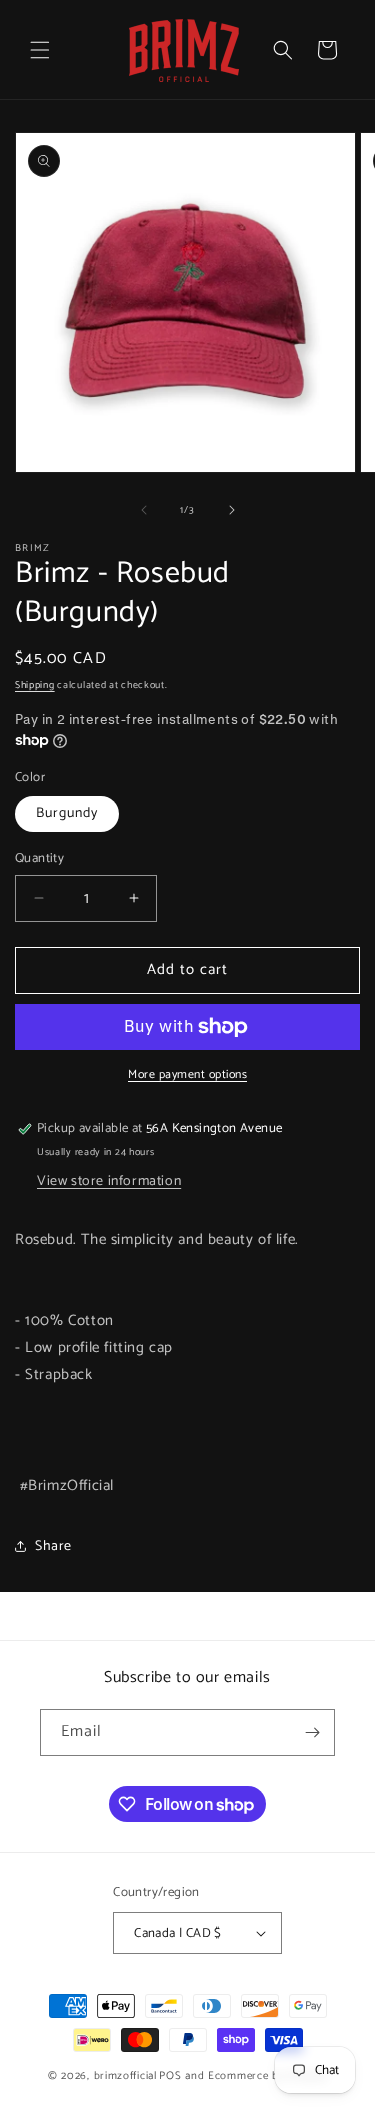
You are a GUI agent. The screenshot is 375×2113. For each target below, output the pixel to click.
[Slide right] (232, 510)
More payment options (187, 1075)
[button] (40, 50)
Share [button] (53, 1546)
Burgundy (67, 813)
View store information (109, 1181)
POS (170, 2076)
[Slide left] (144, 510)
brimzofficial (125, 2076)
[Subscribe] (312, 1732)
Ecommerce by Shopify (267, 2076)
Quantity (39, 859)
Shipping (35, 685)
